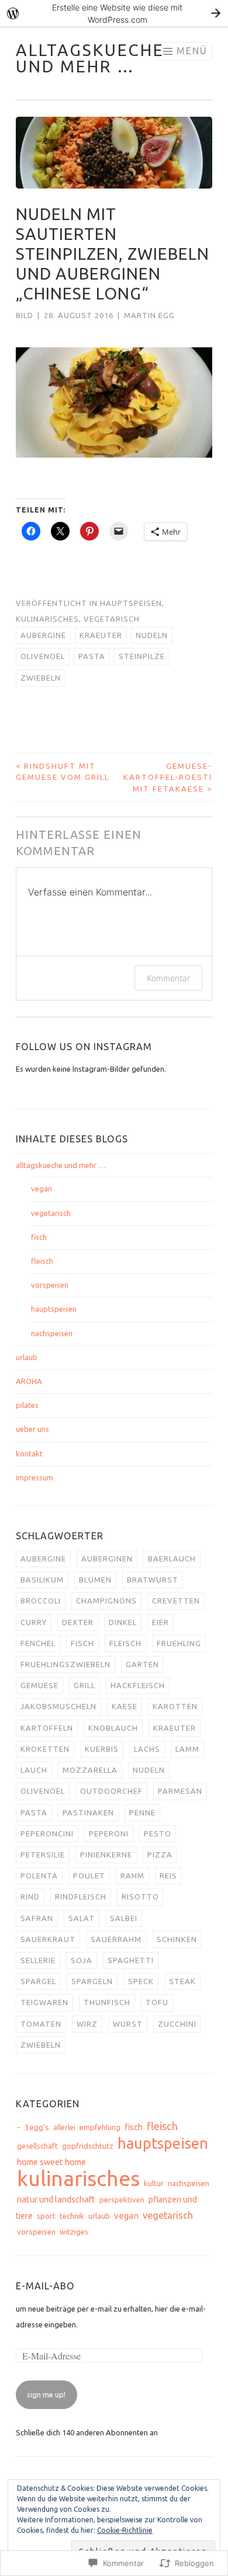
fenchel (38, 1643)
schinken (177, 1939)
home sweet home (51, 2162)
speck (141, 1981)
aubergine (43, 635)
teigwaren (44, 2002)
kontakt (29, 1453)
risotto (140, 1897)
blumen (95, 1580)
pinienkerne (106, 1855)
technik (72, 2216)
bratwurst (153, 1580)
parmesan (180, 1791)
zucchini (177, 2024)
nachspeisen (52, 1333)
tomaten (41, 2024)
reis (168, 1876)
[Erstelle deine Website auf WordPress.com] (114, 13)
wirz (87, 2024)
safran (37, 1918)
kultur (154, 2183)
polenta (39, 1876)
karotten (175, 1706)
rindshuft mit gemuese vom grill (63, 772)
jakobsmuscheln (58, 1706)
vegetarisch (112, 619)
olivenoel (43, 656)
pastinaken (88, 1812)
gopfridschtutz (88, 2146)
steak (182, 1981)
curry (34, 1622)
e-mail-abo (45, 2286)
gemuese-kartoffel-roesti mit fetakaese (168, 777)
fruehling (179, 1643)
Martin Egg (149, 315)
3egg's (37, 2127)
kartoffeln (47, 1728)
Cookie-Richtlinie (125, 2530)
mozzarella (90, 1770)
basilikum (42, 1580)
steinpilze (142, 656)
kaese (125, 1706)
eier (160, 1622)
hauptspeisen (131, 603)
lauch (34, 1770)
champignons (106, 1601)
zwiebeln (41, 678)
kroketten (45, 1749)
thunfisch (107, 2002)
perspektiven (122, 2199)
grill (84, 1685)
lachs (147, 1749)
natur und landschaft (56, 2199)
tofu (157, 2002)
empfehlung (100, 2127)
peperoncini (47, 1833)
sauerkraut (48, 1939)
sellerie (38, 1960)
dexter (78, 1622)
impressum (34, 1477)
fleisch (42, 1261)
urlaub (27, 1357)
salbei (124, 1918)
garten (142, 1664)
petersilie (43, 1855)
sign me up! (46, 2394)
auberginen (107, 1559)
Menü (192, 51)
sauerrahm (116, 1939)
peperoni (109, 1833)
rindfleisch (81, 1897)
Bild (25, 315)
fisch (39, 1237)
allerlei (64, 2127)
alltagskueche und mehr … (90, 58)
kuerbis (102, 1749)
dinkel (123, 1622)
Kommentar (168, 978)
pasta (92, 656)
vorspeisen (50, 1285)
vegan (42, 1188)
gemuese (39, 1685)
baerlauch (172, 1559)
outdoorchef (111, 1791)
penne (142, 1812)
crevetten (176, 1601)
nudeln (152, 635)
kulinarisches (47, 619)
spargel (38, 1981)
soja (82, 1960)
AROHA (29, 1381)
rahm (132, 1876)
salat (82, 1918)
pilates (27, 1405)
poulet (89, 1876)
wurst (128, 2024)
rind (30, 1897)
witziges (74, 2232)
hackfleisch (138, 1685)
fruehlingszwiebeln (65, 1664)
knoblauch (113, 1728)
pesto (158, 1833)
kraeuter (101, 635)
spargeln (92, 1981)
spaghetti (131, 1960)
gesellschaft (37, 2146)
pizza (160, 1855)
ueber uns (32, 1429)
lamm (187, 1749)
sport (46, 2216)
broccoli (41, 1601)
